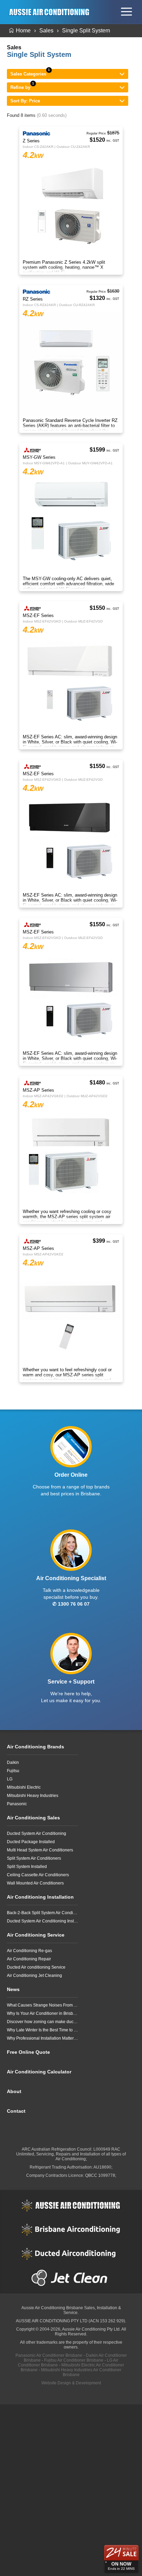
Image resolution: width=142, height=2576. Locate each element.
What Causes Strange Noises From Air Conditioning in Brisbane (42, 2005)
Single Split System (86, 31)
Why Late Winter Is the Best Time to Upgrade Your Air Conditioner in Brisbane (42, 2030)
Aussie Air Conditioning (71, 2205)
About (14, 2091)
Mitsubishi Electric (24, 1787)
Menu (126, 12)
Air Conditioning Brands (35, 1747)
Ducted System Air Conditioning (37, 1833)
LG (10, 1779)
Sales (46, 31)
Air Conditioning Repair (29, 1959)
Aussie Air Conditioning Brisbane (52, 2308)
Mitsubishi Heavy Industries (33, 1796)
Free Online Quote (28, 2052)
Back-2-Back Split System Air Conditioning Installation (42, 1913)
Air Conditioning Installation (40, 1897)
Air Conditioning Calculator (39, 2072)
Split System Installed (27, 1867)
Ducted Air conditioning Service (36, 1967)
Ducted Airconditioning (71, 2254)
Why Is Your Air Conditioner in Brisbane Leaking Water (42, 2013)
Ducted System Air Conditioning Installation (42, 1921)
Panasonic (17, 1804)
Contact (16, 2111)
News (13, 1989)
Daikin (13, 1762)
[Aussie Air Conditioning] (51, 12)
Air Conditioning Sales (33, 1818)
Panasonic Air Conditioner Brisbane (49, 2355)
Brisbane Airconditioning (71, 2230)
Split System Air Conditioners (34, 1858)
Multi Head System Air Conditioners (40, 1850)
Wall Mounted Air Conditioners (35, 1883)
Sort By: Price (25, 101)
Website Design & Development (71, 2383)
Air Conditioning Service (36, 1935)
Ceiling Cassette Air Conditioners (38, 1875)
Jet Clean (71, 2278)
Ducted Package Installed (31, 1842)
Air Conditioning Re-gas (29, 1951)
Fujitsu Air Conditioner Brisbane (74, 2360)
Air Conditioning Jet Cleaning (34, 1976)
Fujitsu (13, 1771)
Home (23, 31)
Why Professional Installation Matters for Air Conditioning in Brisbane (42, 2038)
